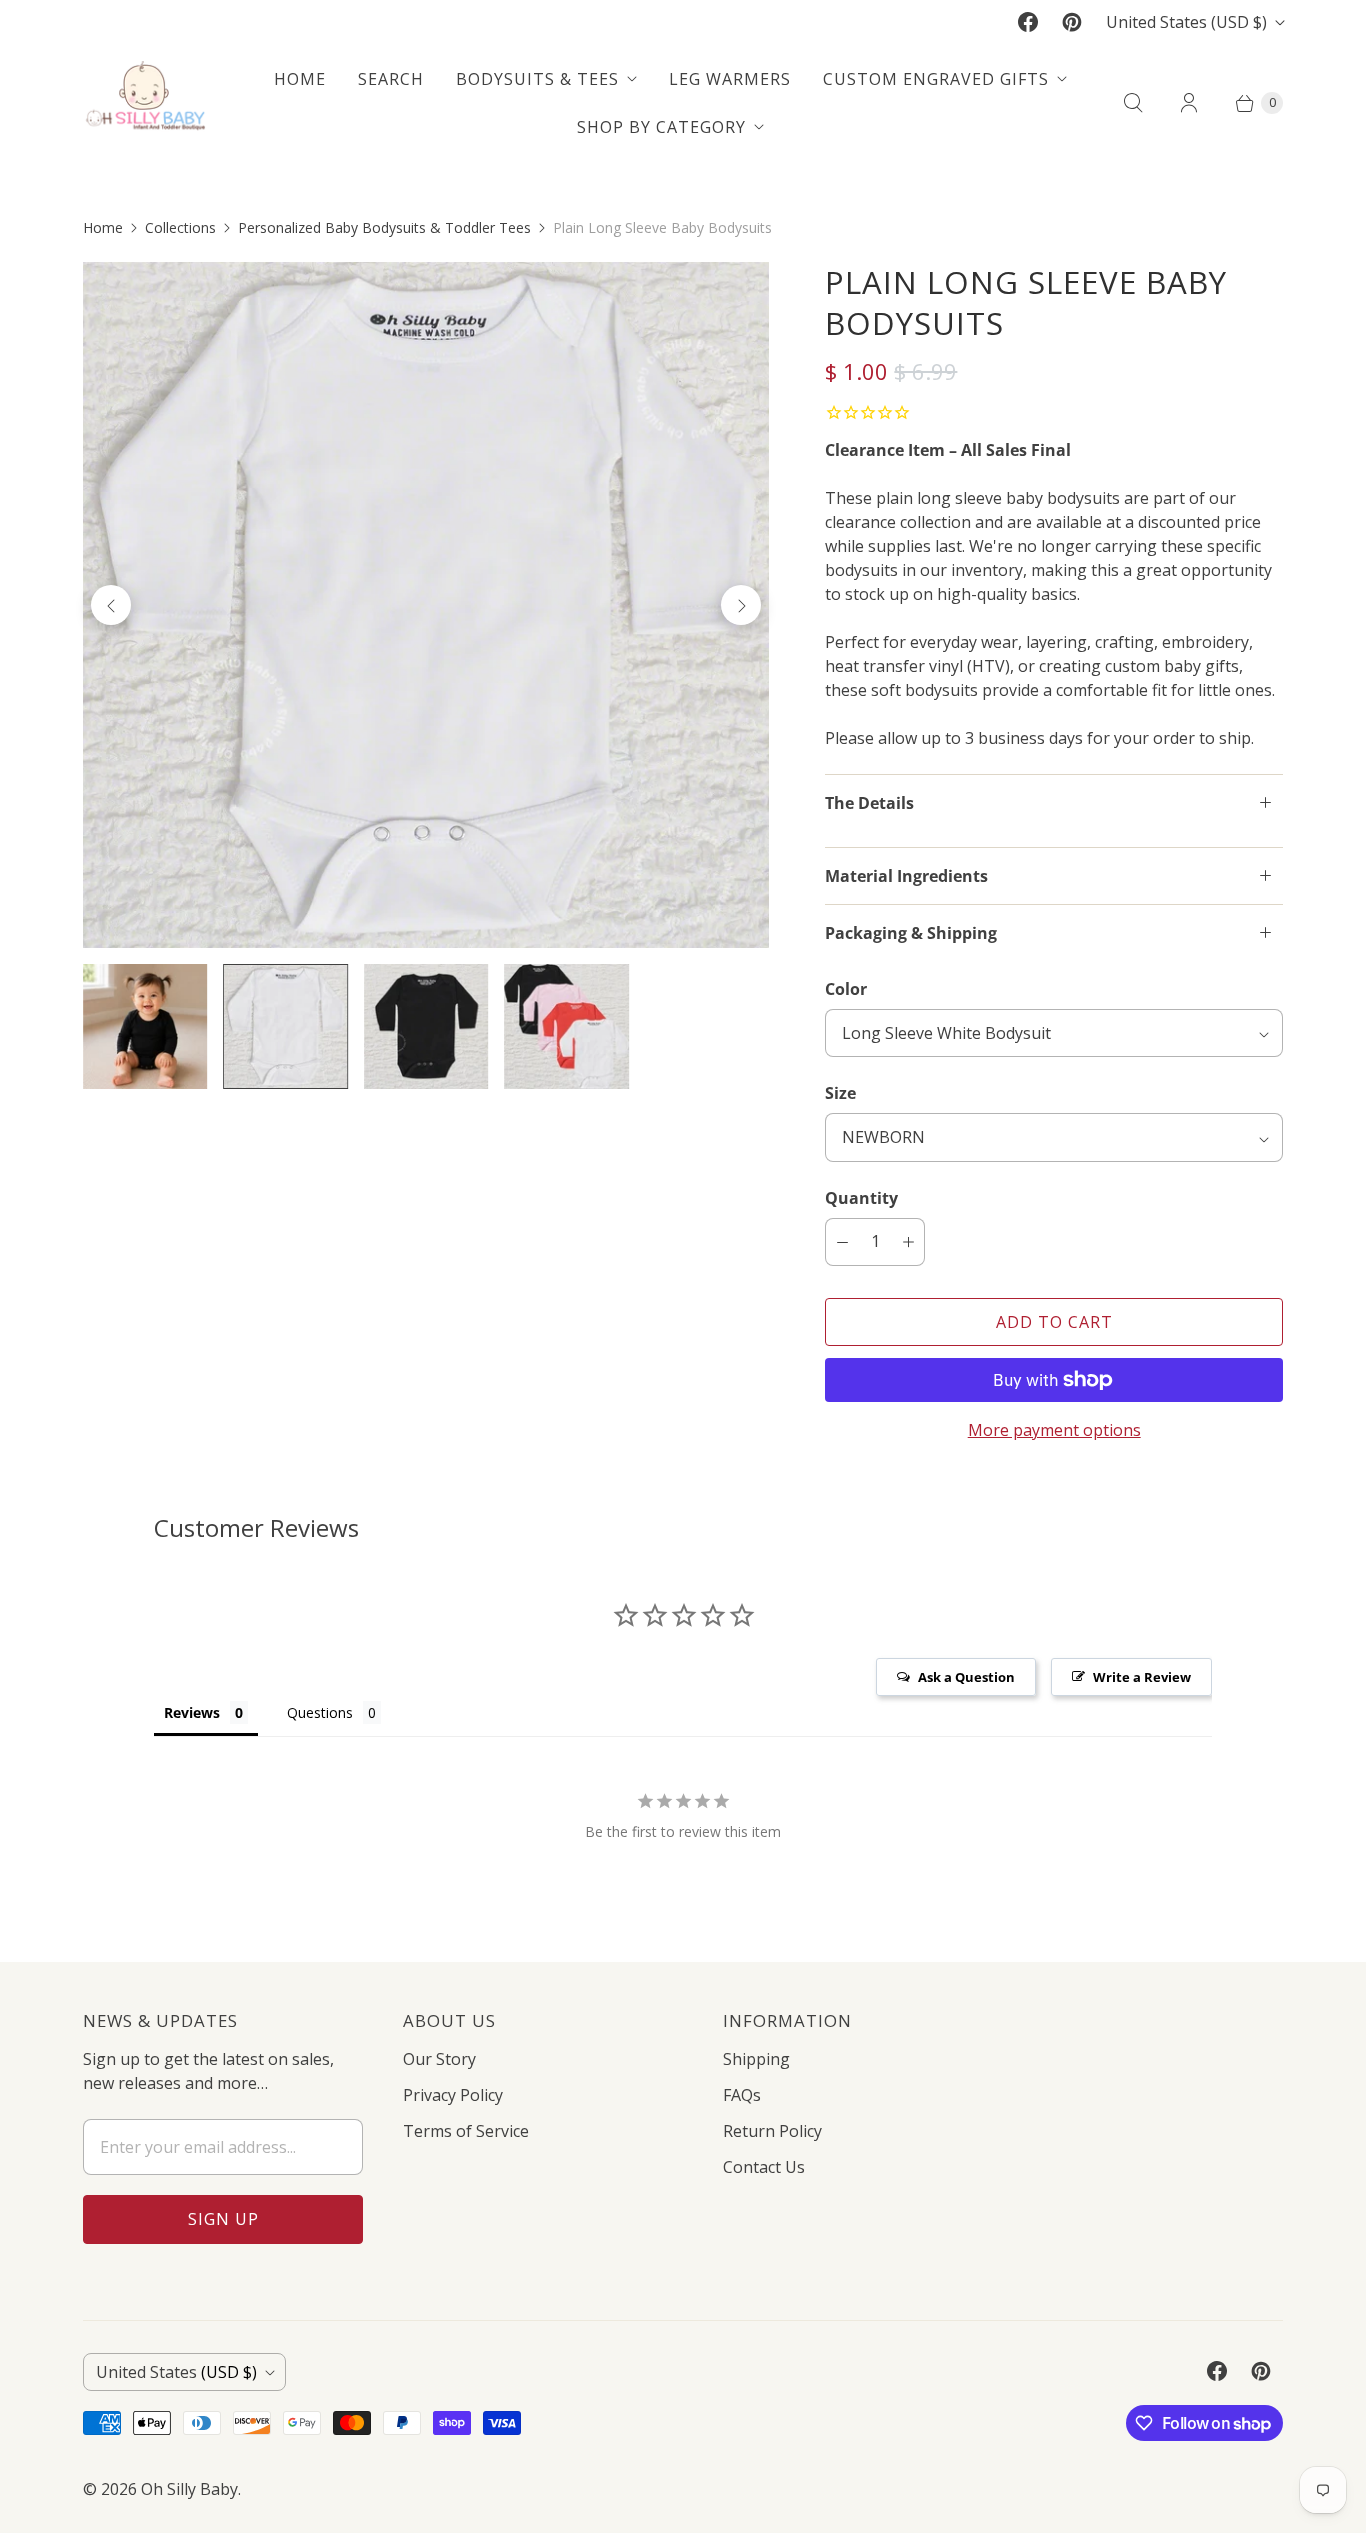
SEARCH (391, 79)
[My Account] (1189, 103)
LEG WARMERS (730, 79)
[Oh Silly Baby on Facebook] (1028, 22)
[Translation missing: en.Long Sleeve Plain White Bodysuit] (285, 1026)
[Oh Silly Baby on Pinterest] (1072, 22)
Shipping (756, 2059)
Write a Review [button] (1142, 1677)
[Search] (1133, 103)
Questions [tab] (320, 1712)
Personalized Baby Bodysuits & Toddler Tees (384, 227)
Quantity (861, 1198)
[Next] (741, 605)
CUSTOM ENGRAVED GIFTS (936, 79)
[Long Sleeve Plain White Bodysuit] (426, 605)
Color (846, 989)
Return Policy (772, 2131)
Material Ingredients (906, 876)
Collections (180, 227)
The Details (869, 803)
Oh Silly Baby (189, 2489)
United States (1186, 22)
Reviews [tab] (192, 1712)
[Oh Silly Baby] (145, 102)
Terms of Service (466, 2131)
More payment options (1054, 1430)
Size (840, 1093)
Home (103, 227)
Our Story (439, 2059)
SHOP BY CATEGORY (661, 127)
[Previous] (111, 605)
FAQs (742, 2095)
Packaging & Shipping (911, 933)
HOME (300, 79)
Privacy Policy (453, 2095)
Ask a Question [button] (966, 1677)
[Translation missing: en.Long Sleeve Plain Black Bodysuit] (426, 1026)
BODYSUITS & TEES (537, 79)
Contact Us (764, 2167)
